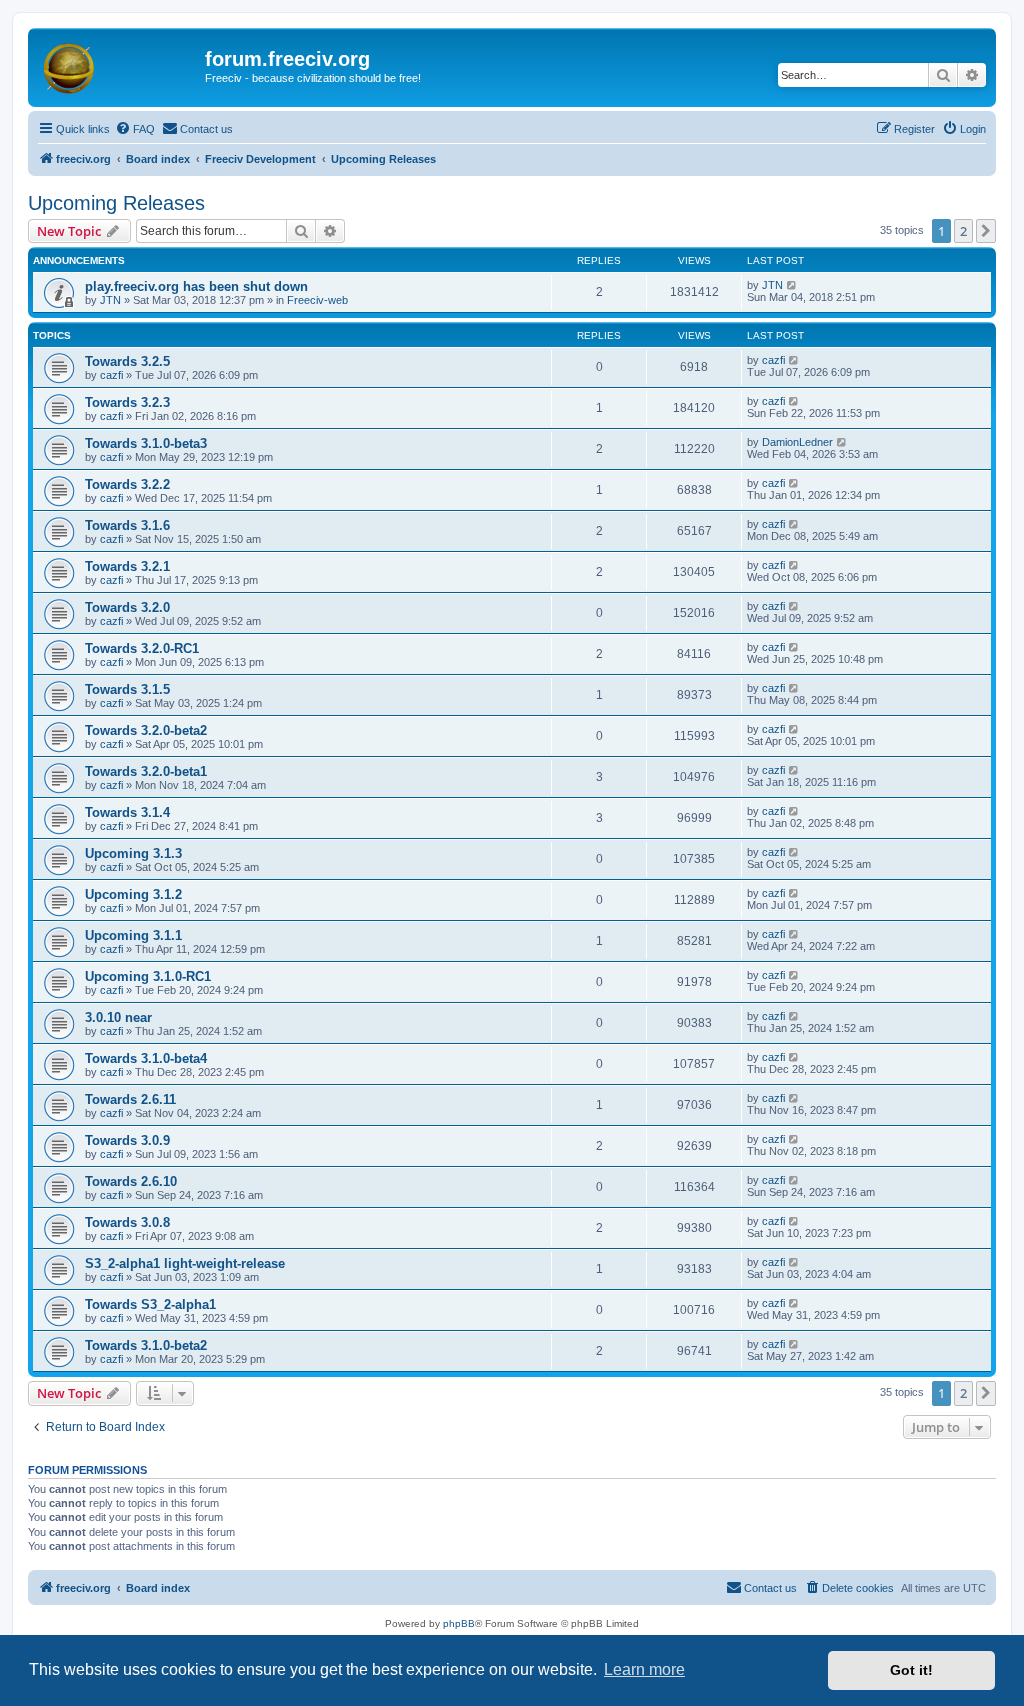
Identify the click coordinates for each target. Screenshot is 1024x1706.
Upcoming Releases (116, 203)
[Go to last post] (792, 285)
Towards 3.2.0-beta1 (146, 771)
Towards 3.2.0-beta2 (146, 730)
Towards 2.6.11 (130, 1099)
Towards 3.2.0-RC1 (142, 648)
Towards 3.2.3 (127, 402)
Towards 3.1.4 (127, 812)
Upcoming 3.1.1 (133, 935)
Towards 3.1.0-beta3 (146, 443)
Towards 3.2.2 (127, 484)
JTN (110, 300)
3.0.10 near (118, 1017)
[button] (986, 231)
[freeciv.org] (119, 65)
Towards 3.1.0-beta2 (146, 1345)
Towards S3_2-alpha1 (150, 1304)
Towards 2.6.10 (131, 1181)
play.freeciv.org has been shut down (196, 286)
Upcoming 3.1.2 (133, 894)
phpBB (459, 1623)
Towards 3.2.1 (127, 566)
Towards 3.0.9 (127, 1140)
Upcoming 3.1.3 (133, 853)
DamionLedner (797, 442)
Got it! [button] (911, 1670)
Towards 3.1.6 (127, 525)
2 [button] (963, 231)
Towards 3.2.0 (127, 607)
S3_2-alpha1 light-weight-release (185, 1263)
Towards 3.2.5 (127, 361)
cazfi (111, 375)
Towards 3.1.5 (127, 689)
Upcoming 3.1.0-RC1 (148, 976)
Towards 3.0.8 (127, 1222)
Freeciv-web (317, 300)
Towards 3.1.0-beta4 (146, 1058)
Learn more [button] (644, 1669)
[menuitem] (135, 129)
